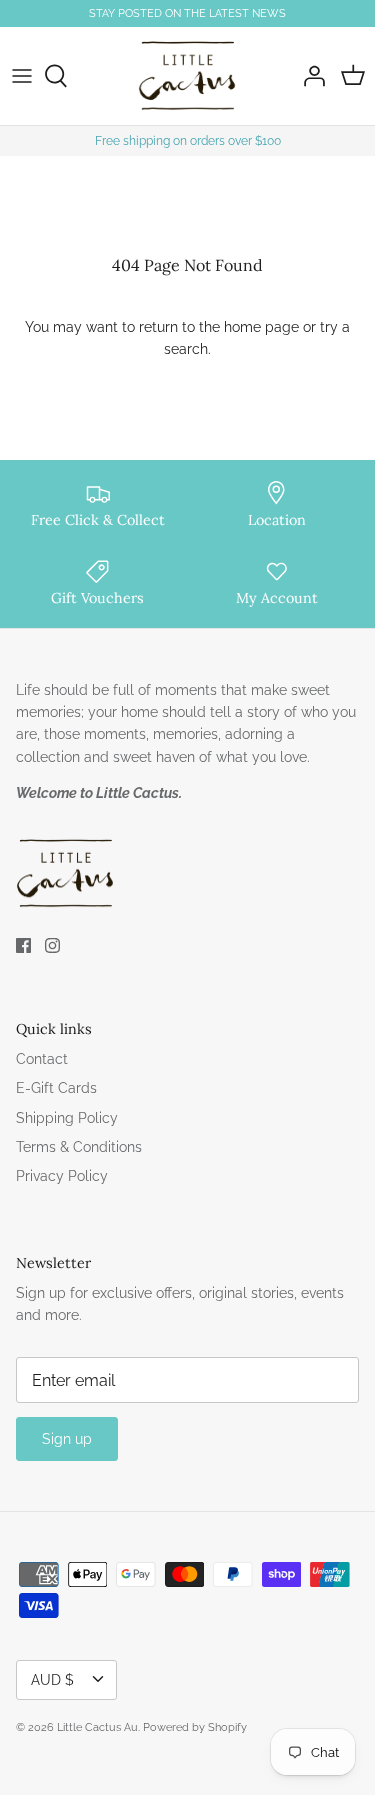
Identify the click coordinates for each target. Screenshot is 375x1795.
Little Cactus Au (97, 1727)
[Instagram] (52, 945)
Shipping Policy (67, 1118)
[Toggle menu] (22, 76)
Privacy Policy (62, 1176)
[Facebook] (23, 945)
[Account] (309, 76)
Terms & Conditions (79, 1147)
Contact (42, 1059)
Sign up (67, 1439)
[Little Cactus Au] (188, 76)
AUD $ (52, 1680)
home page (261, 327)
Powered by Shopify (195, 1727)
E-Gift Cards (56, 1088)
